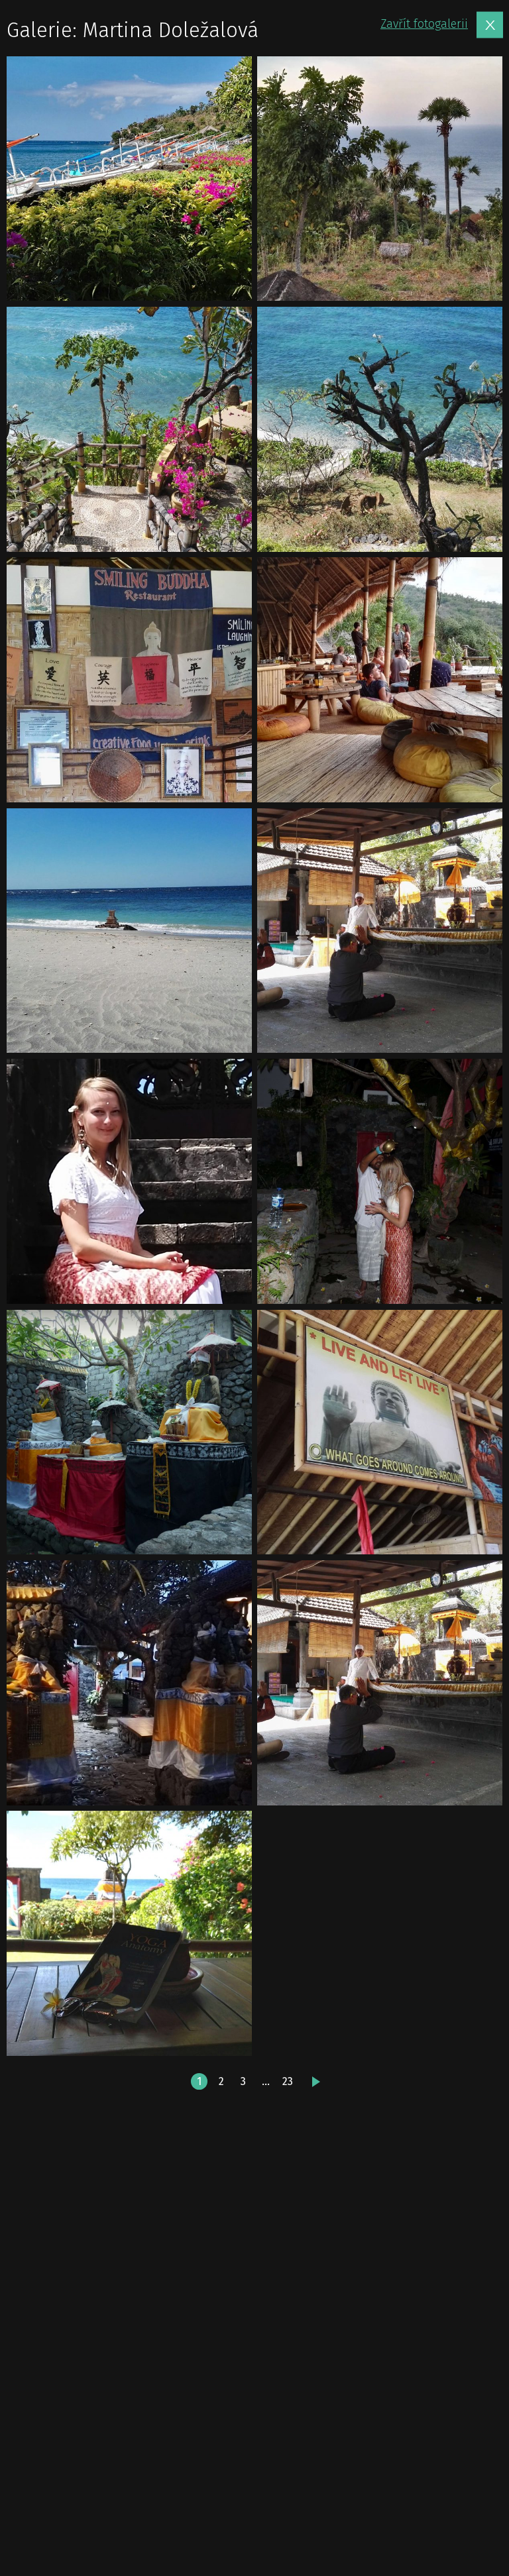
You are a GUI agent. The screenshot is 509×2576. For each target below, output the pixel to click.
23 (288, 2081)
